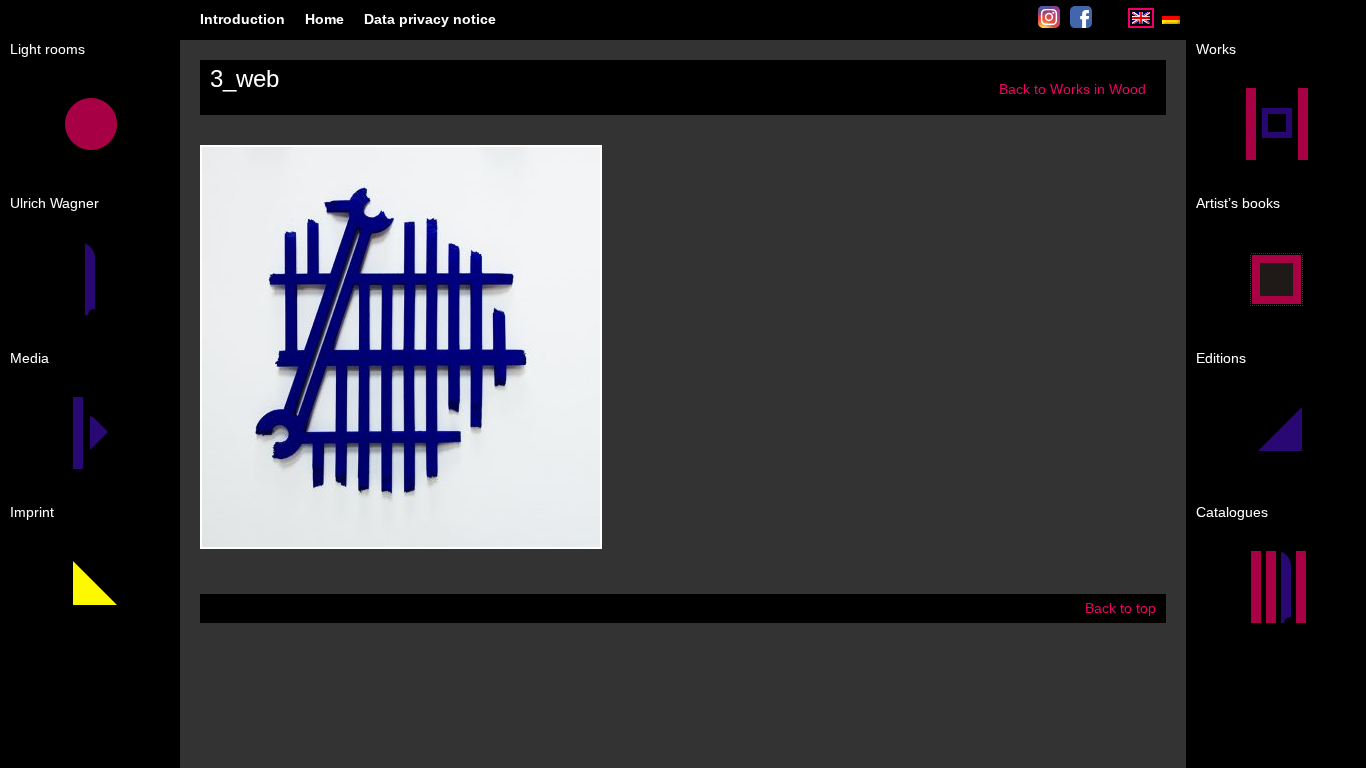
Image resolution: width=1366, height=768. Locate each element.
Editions (1221, 358)
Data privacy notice (430, 19)
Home (324, 19)
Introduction (242, 19)
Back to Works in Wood (1072, 89)
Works (1216, 49)
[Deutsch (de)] (1171, 23)
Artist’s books (1238, 203)
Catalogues (1232, 512)
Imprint (32, 512)
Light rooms (47, 49)
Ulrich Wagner (54, 203)
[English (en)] (1141, 23)
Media (29, 358)
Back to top (1120, 608)
